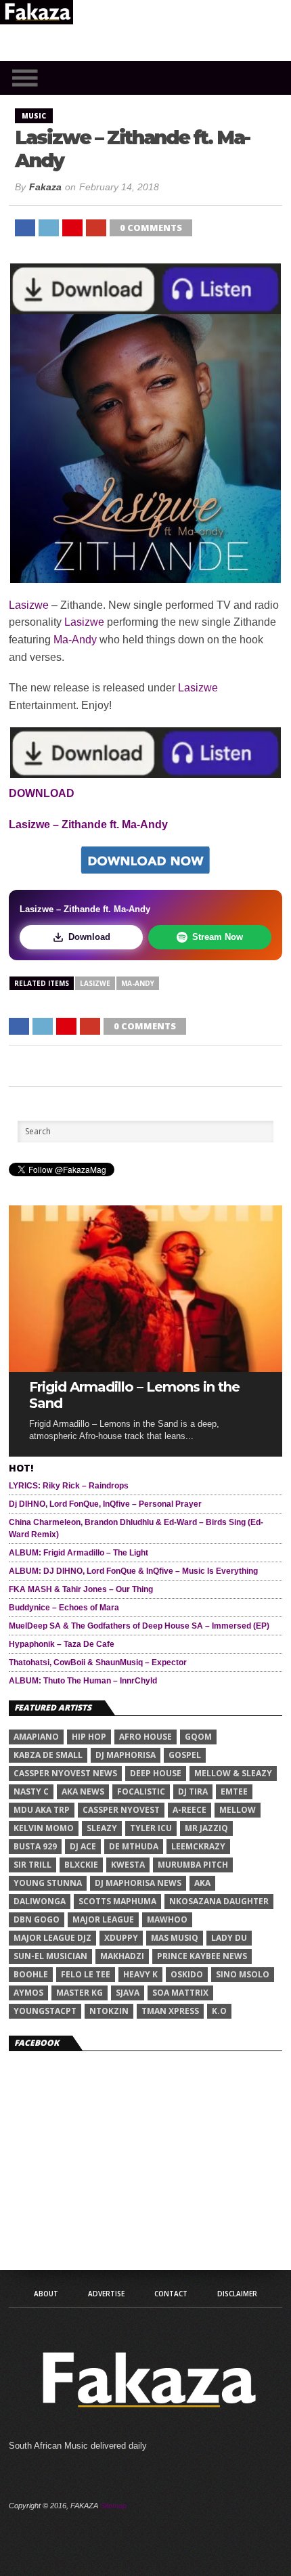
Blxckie (81, 1865)
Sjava (128, 1993)
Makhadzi (122, 1956)
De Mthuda (134, 1846)
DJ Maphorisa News (138, 1883)
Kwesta (128, 1865)
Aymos (28, 1993)
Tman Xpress (170, 2011)
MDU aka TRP (42, 1810)
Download (89, 937)
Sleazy (102, 1828)
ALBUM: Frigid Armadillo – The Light (79, 1553)
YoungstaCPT (45, 2011)
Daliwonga (40, 1901)
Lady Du (229, 1938)
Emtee (234, 1791)
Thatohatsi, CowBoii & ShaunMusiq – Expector (98, 1662)
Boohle (31, 1974)
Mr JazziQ (206, 1828)
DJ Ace (83, 1846)
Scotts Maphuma (117, 1901)
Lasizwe (29, 605)
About (46, 2294)
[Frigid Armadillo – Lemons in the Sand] (145, 1368)
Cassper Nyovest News (65, 1773)
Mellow (238, 1810)
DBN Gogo (37, 1919)
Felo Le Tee (86, 1974)
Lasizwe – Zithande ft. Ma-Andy (88, 824)
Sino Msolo (243, 1974)
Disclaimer (237, 2294)
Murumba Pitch (193, 1865)
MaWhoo (167, 1919)
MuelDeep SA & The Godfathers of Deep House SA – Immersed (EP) (139, 1626)
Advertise (106, 2294)
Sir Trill (32, 1865)
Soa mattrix (180, 1993)
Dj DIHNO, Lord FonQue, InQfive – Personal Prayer (105, 1504)
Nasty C (31, 1791)
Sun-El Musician (50, 1956)
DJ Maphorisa (126, 1755)
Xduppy (121, 1938)
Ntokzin (109, 2011)
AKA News (83, 1791)
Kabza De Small (48, 1755)
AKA (202, 1883)
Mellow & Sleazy (233, 1773)
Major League (103, 1919)
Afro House (145, 1737)
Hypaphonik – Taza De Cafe (62, 1644)
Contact (171, 2294)
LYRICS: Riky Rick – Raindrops (69, 1486)
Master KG (80, 1993)
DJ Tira (193, 1791)
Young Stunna (48, 1883)
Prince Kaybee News (202, 1956)
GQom (198, 1737)
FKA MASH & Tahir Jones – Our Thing (81, 1589)
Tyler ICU (151, 1828)
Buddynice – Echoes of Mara (64, 1608)
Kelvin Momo (44, 1828)
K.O (219, 2011)
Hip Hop (89, 1737)
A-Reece (189, 1810)
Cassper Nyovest (121, 1810)
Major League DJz (52, 1938)
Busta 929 (35, 1846)
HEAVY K (140, 1974)
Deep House (156, 1773)
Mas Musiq (175, 1938)
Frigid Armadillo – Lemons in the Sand (134, 1395)
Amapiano (36, 1737)
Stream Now (218, 937)
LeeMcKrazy (198, 1846)
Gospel (185, 1755)
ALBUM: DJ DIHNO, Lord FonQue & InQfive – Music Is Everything (133, 1571)
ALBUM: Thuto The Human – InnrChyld (83, 1681)
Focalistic (141, 1791)
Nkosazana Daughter (219, 1901)
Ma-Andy (75, 640)
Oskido (187, 1974)
